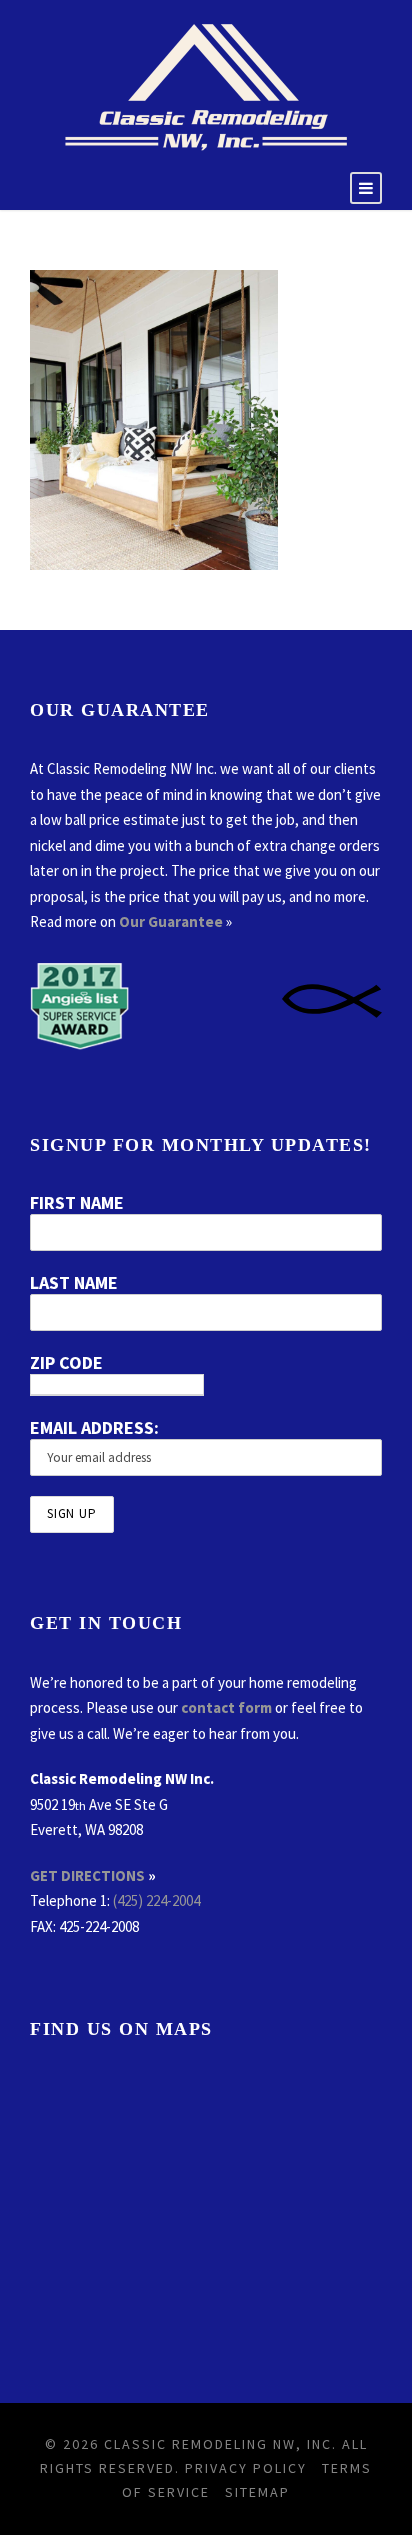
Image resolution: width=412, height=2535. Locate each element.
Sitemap (257, 2492)
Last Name (74, 1282)
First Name (77, 1202)
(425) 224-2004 (156, 1900)
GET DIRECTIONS (87, 1875)
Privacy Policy (246, 2468)
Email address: (94, 1427)
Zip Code (66, 1362)
